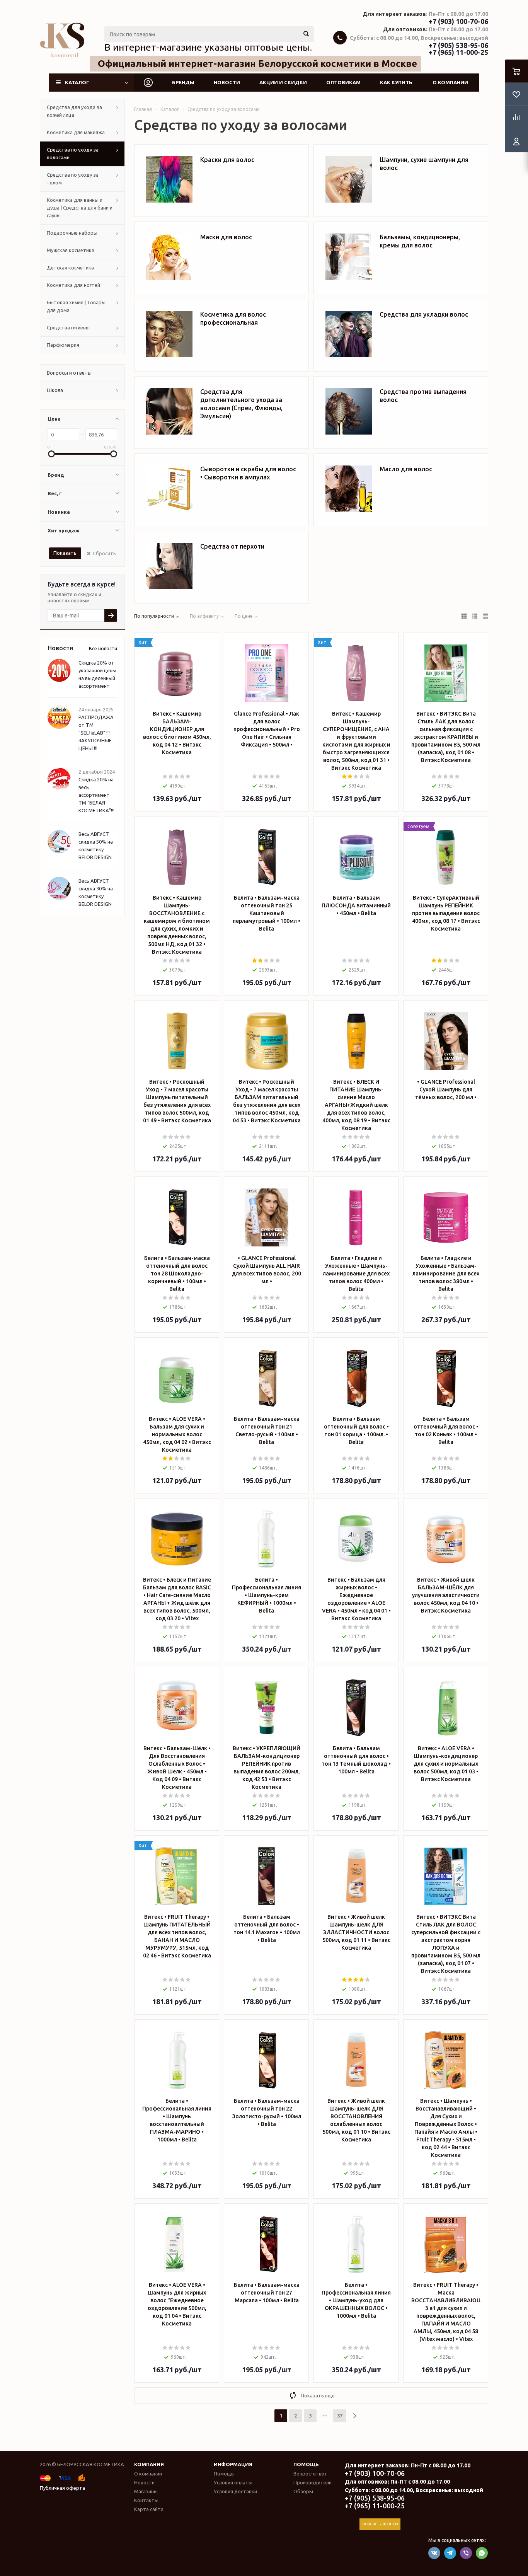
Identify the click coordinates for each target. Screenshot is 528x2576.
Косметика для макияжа (76, 132)
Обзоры (303, 2491)
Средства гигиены (68, 327)
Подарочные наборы (72, 233)
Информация (233, 2464)
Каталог (77, 82)
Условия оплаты (233, 2482)
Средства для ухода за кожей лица (74, 111)
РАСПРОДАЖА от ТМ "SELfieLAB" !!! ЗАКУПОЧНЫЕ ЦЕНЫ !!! (96, 733)
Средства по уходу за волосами (73, 153)
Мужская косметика (71, 250)
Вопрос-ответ (310, 2474)
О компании (450, 82)
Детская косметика (70, 268)
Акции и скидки (283, 82)
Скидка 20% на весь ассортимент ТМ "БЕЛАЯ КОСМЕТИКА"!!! (96, 795)
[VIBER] (466, 2553)
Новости (227, 82)
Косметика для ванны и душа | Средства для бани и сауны (80, 208)
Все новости (103, 649)
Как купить (396, 82)
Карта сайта (149, 2509)
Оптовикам (343, 82)
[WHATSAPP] (482, 2553)
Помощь (306, 2464)
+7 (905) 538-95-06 (458, 45)
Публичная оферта (62, 2488)
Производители (313, 2482)
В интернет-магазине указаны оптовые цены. (208, 47)
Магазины (146, 2491)
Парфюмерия (63, 345)
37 (340, 2416)
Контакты (146, 2500)
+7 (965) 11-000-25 (458, 52)
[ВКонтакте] (434, 2553)
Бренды (183, 82)
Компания (149, 2464)
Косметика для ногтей (73, 285)
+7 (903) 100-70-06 (458, 21)
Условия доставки (235, 2491)
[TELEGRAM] (450, 2553)
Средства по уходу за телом (73, 179)
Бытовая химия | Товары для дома (76, 306)
